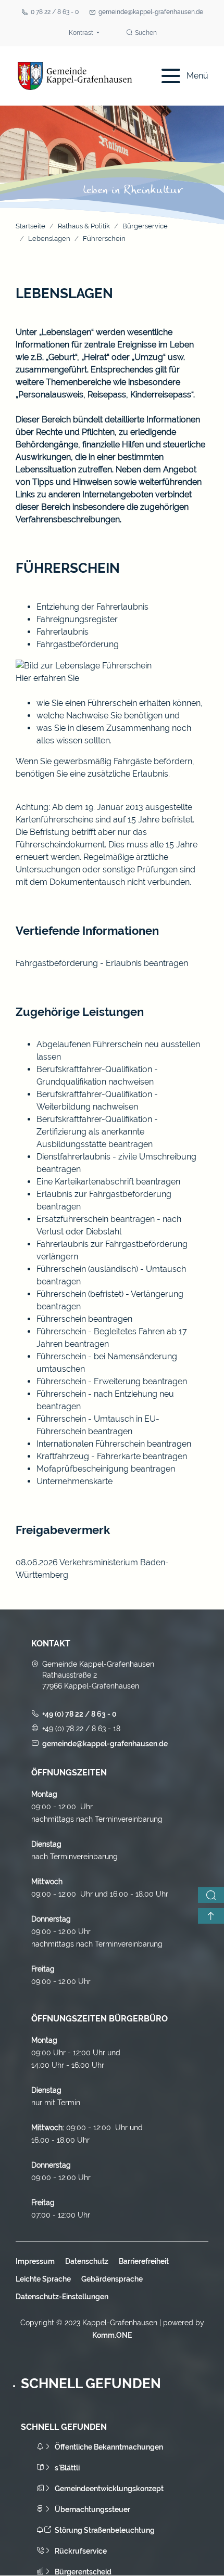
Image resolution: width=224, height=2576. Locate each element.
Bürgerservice (145, 226)
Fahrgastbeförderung (78, 644)
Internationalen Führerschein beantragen (114, 1444)
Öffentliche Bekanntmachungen (109, 2447)
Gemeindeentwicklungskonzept (109, 2489)
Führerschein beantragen (84, 1319)
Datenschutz (87, 2261)
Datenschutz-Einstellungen (62, 2297)
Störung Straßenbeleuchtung (105, 2530)
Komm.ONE (112, 2335)
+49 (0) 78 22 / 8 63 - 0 (79, 1714)
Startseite (30, 226)
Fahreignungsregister (77, 619)
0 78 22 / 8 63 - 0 (55, 12)
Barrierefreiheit (144, 2261)
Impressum (35, 2261)
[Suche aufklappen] (211, 1895)
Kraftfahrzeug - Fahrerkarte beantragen (112, 1456)
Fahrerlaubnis (63, 632)
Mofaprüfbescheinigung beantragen (106, 1469)
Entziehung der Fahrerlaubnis (92, 607)
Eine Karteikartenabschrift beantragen (108, 1182)
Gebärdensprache (112, 2279)
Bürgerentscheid (83, 2572)
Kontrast (82, 33)
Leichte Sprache (43, 2279)
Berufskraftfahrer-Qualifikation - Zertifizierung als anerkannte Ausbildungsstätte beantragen (97, 1132)
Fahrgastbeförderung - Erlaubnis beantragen (102, 963)
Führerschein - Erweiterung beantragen (112, 1381)
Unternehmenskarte (74, 1481)
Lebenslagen (49, 239)
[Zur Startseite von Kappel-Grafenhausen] (75, 76)
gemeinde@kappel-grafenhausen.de (151, 12)
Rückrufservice (81, 2551)
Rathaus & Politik (84, 226)
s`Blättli (67, 2468)
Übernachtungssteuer (92, 2509)
